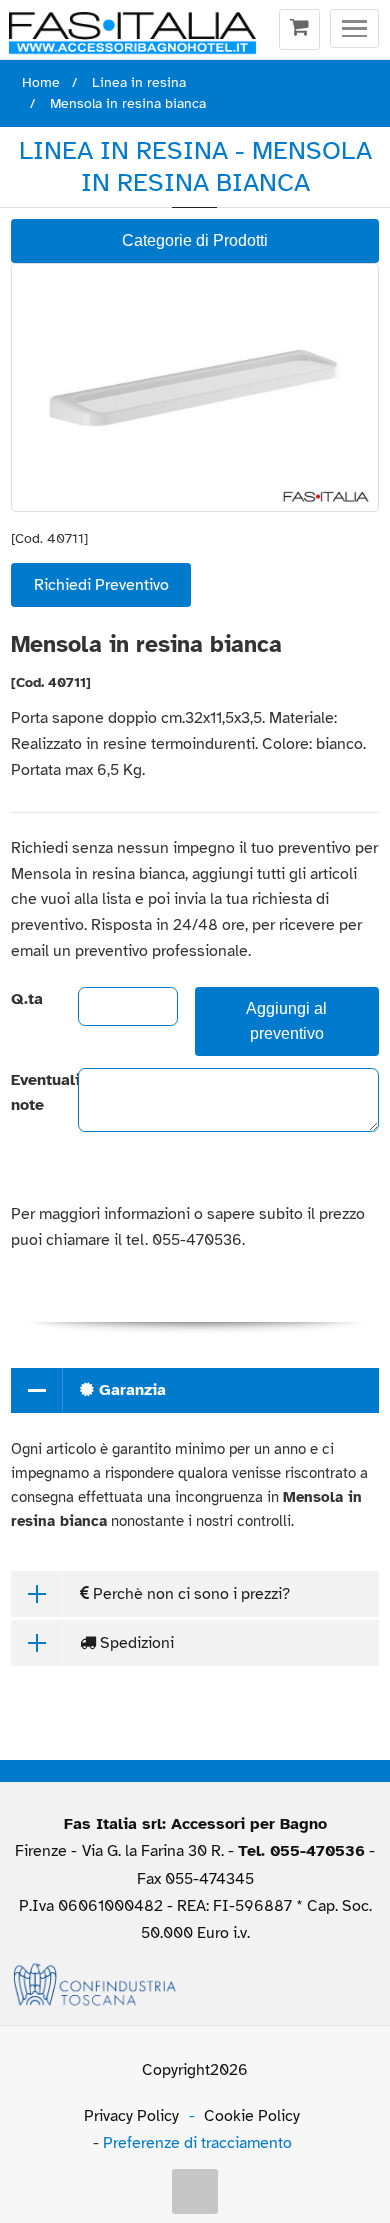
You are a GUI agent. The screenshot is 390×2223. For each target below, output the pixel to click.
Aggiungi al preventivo (286, 1021)
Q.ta (27, 999)
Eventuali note (27, 1093)
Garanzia (130, 1390)
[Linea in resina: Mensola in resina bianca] (195, 387)
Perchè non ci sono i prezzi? (189, 1594)
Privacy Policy (131, 2116)
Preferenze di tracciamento (197, 2143)
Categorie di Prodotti (195, 240)
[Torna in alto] (195, 2192)
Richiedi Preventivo (101, 585)
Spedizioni (135, 1643)
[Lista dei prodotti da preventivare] (299, 30)
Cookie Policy (252, 2116)
